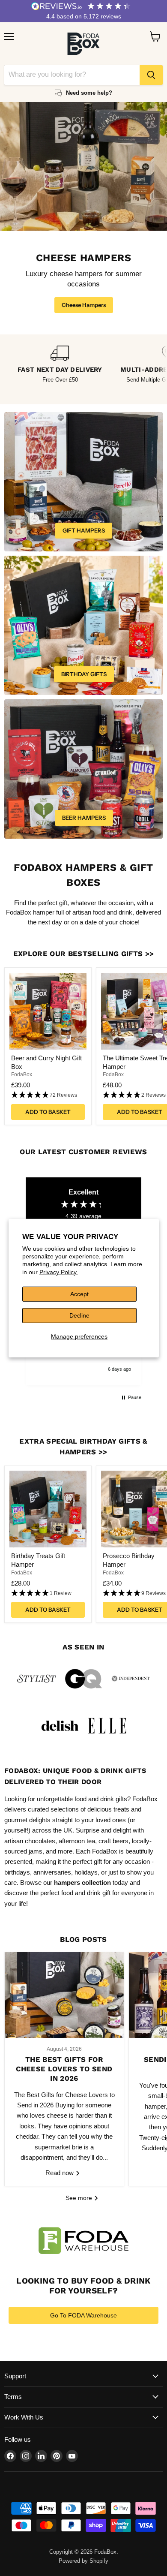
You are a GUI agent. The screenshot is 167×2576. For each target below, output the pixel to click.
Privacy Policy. (59, 1272)
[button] (48, 1095)
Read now (60, 2173)
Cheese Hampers (84, 305)
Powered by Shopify (83, 2561)
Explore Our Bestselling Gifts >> (84, 954)
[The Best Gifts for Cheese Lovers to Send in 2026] (64, 1995)
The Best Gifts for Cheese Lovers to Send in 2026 (64, 2069)
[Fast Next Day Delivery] (60, 365)
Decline (79, 1315)
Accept (79, 1294)
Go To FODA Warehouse (83, 2315)
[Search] (151, 75)
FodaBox (22, 1074)
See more (80, 2198)
